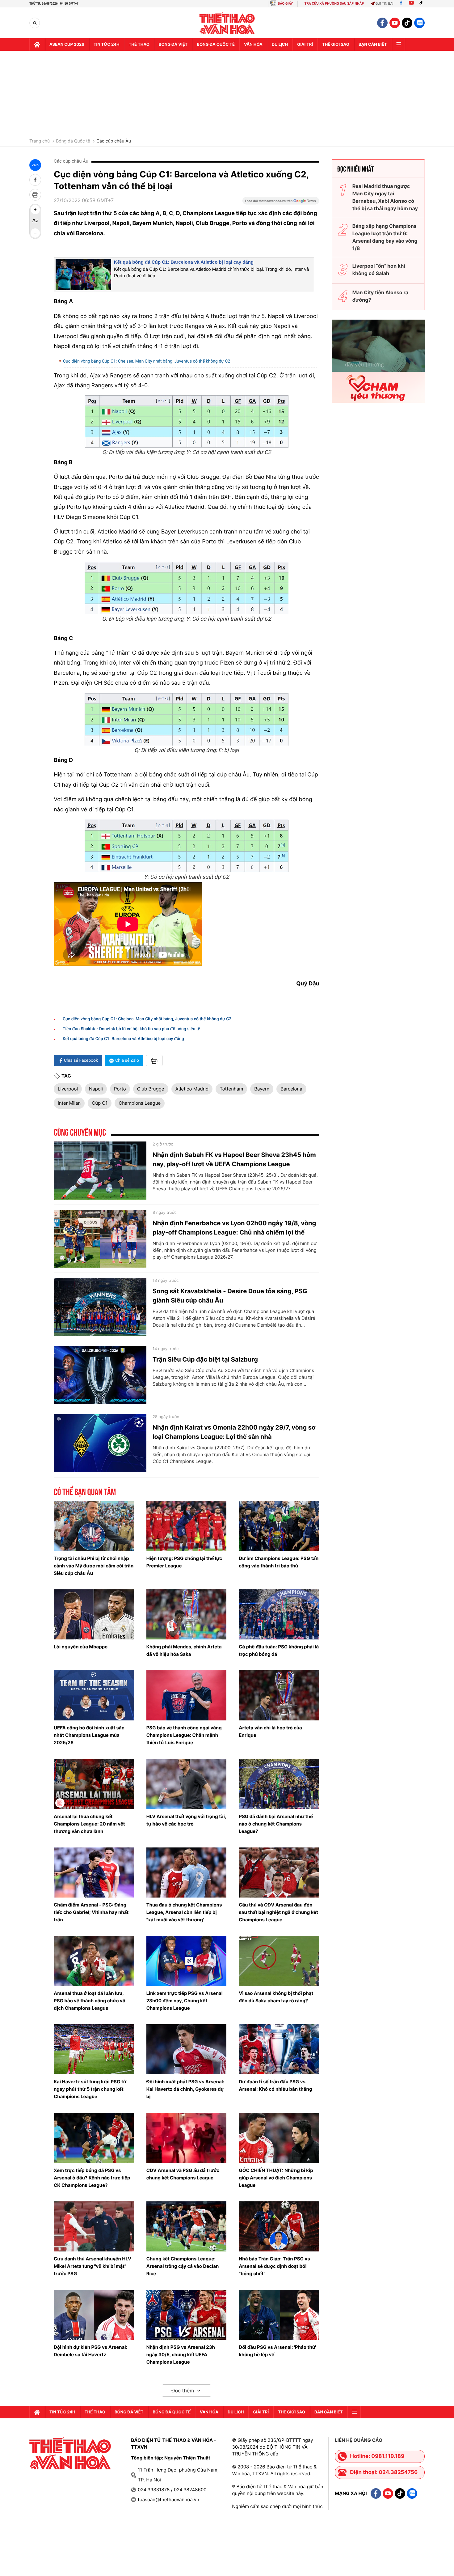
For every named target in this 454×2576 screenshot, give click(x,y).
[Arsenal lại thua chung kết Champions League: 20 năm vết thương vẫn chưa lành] (94, 1784)
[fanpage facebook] (382, 23)
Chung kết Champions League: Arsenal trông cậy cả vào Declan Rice (183, 2266)
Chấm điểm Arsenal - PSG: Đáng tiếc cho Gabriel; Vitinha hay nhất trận (91, 1912)
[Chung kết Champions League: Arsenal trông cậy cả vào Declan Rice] (187, 2226)
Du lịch (280, 45)
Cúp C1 (100, 1103)
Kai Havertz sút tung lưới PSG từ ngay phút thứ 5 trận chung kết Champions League (90, 2089)
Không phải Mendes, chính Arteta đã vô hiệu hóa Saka (184, 1650)
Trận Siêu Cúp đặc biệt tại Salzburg (205, 1359)
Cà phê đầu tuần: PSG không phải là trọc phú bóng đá (279, 1650)
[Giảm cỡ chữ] (35, 233)
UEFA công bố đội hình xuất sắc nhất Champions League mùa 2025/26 (89, 1735)
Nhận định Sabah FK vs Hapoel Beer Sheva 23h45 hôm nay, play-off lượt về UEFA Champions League (234, 1159)
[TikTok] (422, 4)
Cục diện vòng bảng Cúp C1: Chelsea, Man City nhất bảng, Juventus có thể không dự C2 (147, 361)
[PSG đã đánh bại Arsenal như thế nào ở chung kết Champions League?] (279, 1784)
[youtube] (395, 23)
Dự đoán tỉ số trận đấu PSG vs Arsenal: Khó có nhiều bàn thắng (275, 2085)
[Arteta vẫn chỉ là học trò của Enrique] (279, 1695)
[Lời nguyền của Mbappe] (94, 1614)
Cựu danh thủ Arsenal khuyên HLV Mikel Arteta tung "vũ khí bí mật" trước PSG (92, 2266)
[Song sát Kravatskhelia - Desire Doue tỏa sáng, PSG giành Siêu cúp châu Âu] (100, 1307)
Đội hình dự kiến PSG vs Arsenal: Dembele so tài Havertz (90, 2351)
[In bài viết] (35, 195)
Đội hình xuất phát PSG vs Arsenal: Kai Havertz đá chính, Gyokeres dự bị (185, 2089)
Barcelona (291, 1089)
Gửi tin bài (385, 4)
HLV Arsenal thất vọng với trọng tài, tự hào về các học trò (186, 1820)
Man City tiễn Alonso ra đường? (380, 296)
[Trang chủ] (37, 45)
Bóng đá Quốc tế (73, 141)
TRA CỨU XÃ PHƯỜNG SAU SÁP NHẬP (334, 4)
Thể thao (139, 45)
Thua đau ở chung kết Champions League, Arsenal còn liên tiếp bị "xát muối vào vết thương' (184, 1912)
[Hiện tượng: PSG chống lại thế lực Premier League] (187, 1526)
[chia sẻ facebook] (35, 180)
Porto (120, 1089)
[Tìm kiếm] (35, 23)
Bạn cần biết (373, 45)
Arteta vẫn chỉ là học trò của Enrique (270, 1731)
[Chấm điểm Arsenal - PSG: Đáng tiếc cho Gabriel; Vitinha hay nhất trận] (94, 1872)
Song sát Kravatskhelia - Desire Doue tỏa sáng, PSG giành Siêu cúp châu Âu (230, 1296)
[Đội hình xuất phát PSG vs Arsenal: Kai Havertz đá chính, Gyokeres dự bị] (187, 2049)
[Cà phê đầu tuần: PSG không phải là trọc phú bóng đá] (279, 1614)
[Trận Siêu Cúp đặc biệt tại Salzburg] (100, 1375)
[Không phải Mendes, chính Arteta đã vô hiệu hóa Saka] (187, 1614)
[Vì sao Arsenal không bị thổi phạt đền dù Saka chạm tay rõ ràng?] (279, 1961)
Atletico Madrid (192, 1089)
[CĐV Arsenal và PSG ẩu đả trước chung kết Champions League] (187, 2138)
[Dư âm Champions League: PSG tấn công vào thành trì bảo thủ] (279, 1526)
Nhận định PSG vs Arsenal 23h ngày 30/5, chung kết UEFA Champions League (181, 2355)
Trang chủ (40, 141)
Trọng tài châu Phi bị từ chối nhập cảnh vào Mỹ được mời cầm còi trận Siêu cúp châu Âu (94, 1566)
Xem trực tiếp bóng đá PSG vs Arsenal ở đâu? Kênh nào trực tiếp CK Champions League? (92, 2178)
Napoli (96, 1089)
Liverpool (68, 1089)
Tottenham (231, 1089)
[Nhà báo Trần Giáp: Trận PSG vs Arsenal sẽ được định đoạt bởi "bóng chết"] (279, 2226)
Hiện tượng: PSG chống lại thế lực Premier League (184, 1562)
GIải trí (305, 45)
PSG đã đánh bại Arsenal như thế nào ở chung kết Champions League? (276, 1824)
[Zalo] (419, 23)
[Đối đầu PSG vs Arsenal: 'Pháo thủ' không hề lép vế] (279, 2315)
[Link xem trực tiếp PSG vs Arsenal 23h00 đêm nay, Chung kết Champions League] (187, 1961)
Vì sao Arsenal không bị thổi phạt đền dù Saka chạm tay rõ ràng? (276, 1997)
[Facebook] (401, 4)
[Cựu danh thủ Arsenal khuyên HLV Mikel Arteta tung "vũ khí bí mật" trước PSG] (94, 2226)
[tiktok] (407, 23)
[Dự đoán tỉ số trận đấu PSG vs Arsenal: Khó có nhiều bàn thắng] (279, 2049)
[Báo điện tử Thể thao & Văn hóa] (227, 23)
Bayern (262, 1089)
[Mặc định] (35, 221)
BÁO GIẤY (285, 4)
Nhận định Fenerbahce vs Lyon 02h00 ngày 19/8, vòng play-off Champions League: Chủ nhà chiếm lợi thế (234, 1228)
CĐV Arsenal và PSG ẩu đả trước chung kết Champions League (183, 2174)
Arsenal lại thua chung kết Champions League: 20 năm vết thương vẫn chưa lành (89, 1824)
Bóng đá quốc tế (216, 45)
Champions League (140, 1103)
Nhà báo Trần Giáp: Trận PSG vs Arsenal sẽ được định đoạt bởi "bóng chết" (274, 2266)
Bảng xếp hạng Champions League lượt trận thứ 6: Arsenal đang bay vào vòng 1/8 (385, 237)
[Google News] (281, 203)
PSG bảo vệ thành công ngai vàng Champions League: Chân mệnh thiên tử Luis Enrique (184, 1735)
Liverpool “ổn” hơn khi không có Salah (379, 270)
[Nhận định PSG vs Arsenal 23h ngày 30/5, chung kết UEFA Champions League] (187, 2315)
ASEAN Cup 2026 (67, 45)
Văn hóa (253, 45)
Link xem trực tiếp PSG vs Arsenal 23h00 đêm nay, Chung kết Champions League (185, 2001)
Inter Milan (69, 1103)
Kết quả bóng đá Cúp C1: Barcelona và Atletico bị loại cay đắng (184, 262)
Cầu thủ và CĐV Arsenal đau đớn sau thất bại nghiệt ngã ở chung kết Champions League (278, 1912)
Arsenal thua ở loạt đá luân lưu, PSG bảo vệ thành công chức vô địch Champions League (90, 2001)
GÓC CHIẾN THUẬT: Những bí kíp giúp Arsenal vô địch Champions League (276, 2178)
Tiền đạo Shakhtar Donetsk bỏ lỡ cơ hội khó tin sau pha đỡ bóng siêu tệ (131, 1029)
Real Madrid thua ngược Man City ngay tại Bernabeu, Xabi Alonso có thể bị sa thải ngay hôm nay (385, 197)
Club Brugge (151, 1089)
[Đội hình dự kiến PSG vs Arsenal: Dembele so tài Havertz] (94, 2315)
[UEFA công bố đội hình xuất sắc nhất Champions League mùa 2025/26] (94, 1695)
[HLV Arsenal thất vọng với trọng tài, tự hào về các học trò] (187, 1784)
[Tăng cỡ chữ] (35, 210)
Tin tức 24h (107, 45)
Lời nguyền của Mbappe (81, 1647)
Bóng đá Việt (173, 45)
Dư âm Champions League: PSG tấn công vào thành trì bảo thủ (279, 1562)
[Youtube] (411, 4)
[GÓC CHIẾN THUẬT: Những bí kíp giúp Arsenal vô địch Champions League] (279, 2138)
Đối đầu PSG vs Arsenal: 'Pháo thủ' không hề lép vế (277, 2351)
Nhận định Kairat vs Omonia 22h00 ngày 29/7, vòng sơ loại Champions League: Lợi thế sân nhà (234, 1432)
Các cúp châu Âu (114, 141)
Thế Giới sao (336, 45)
